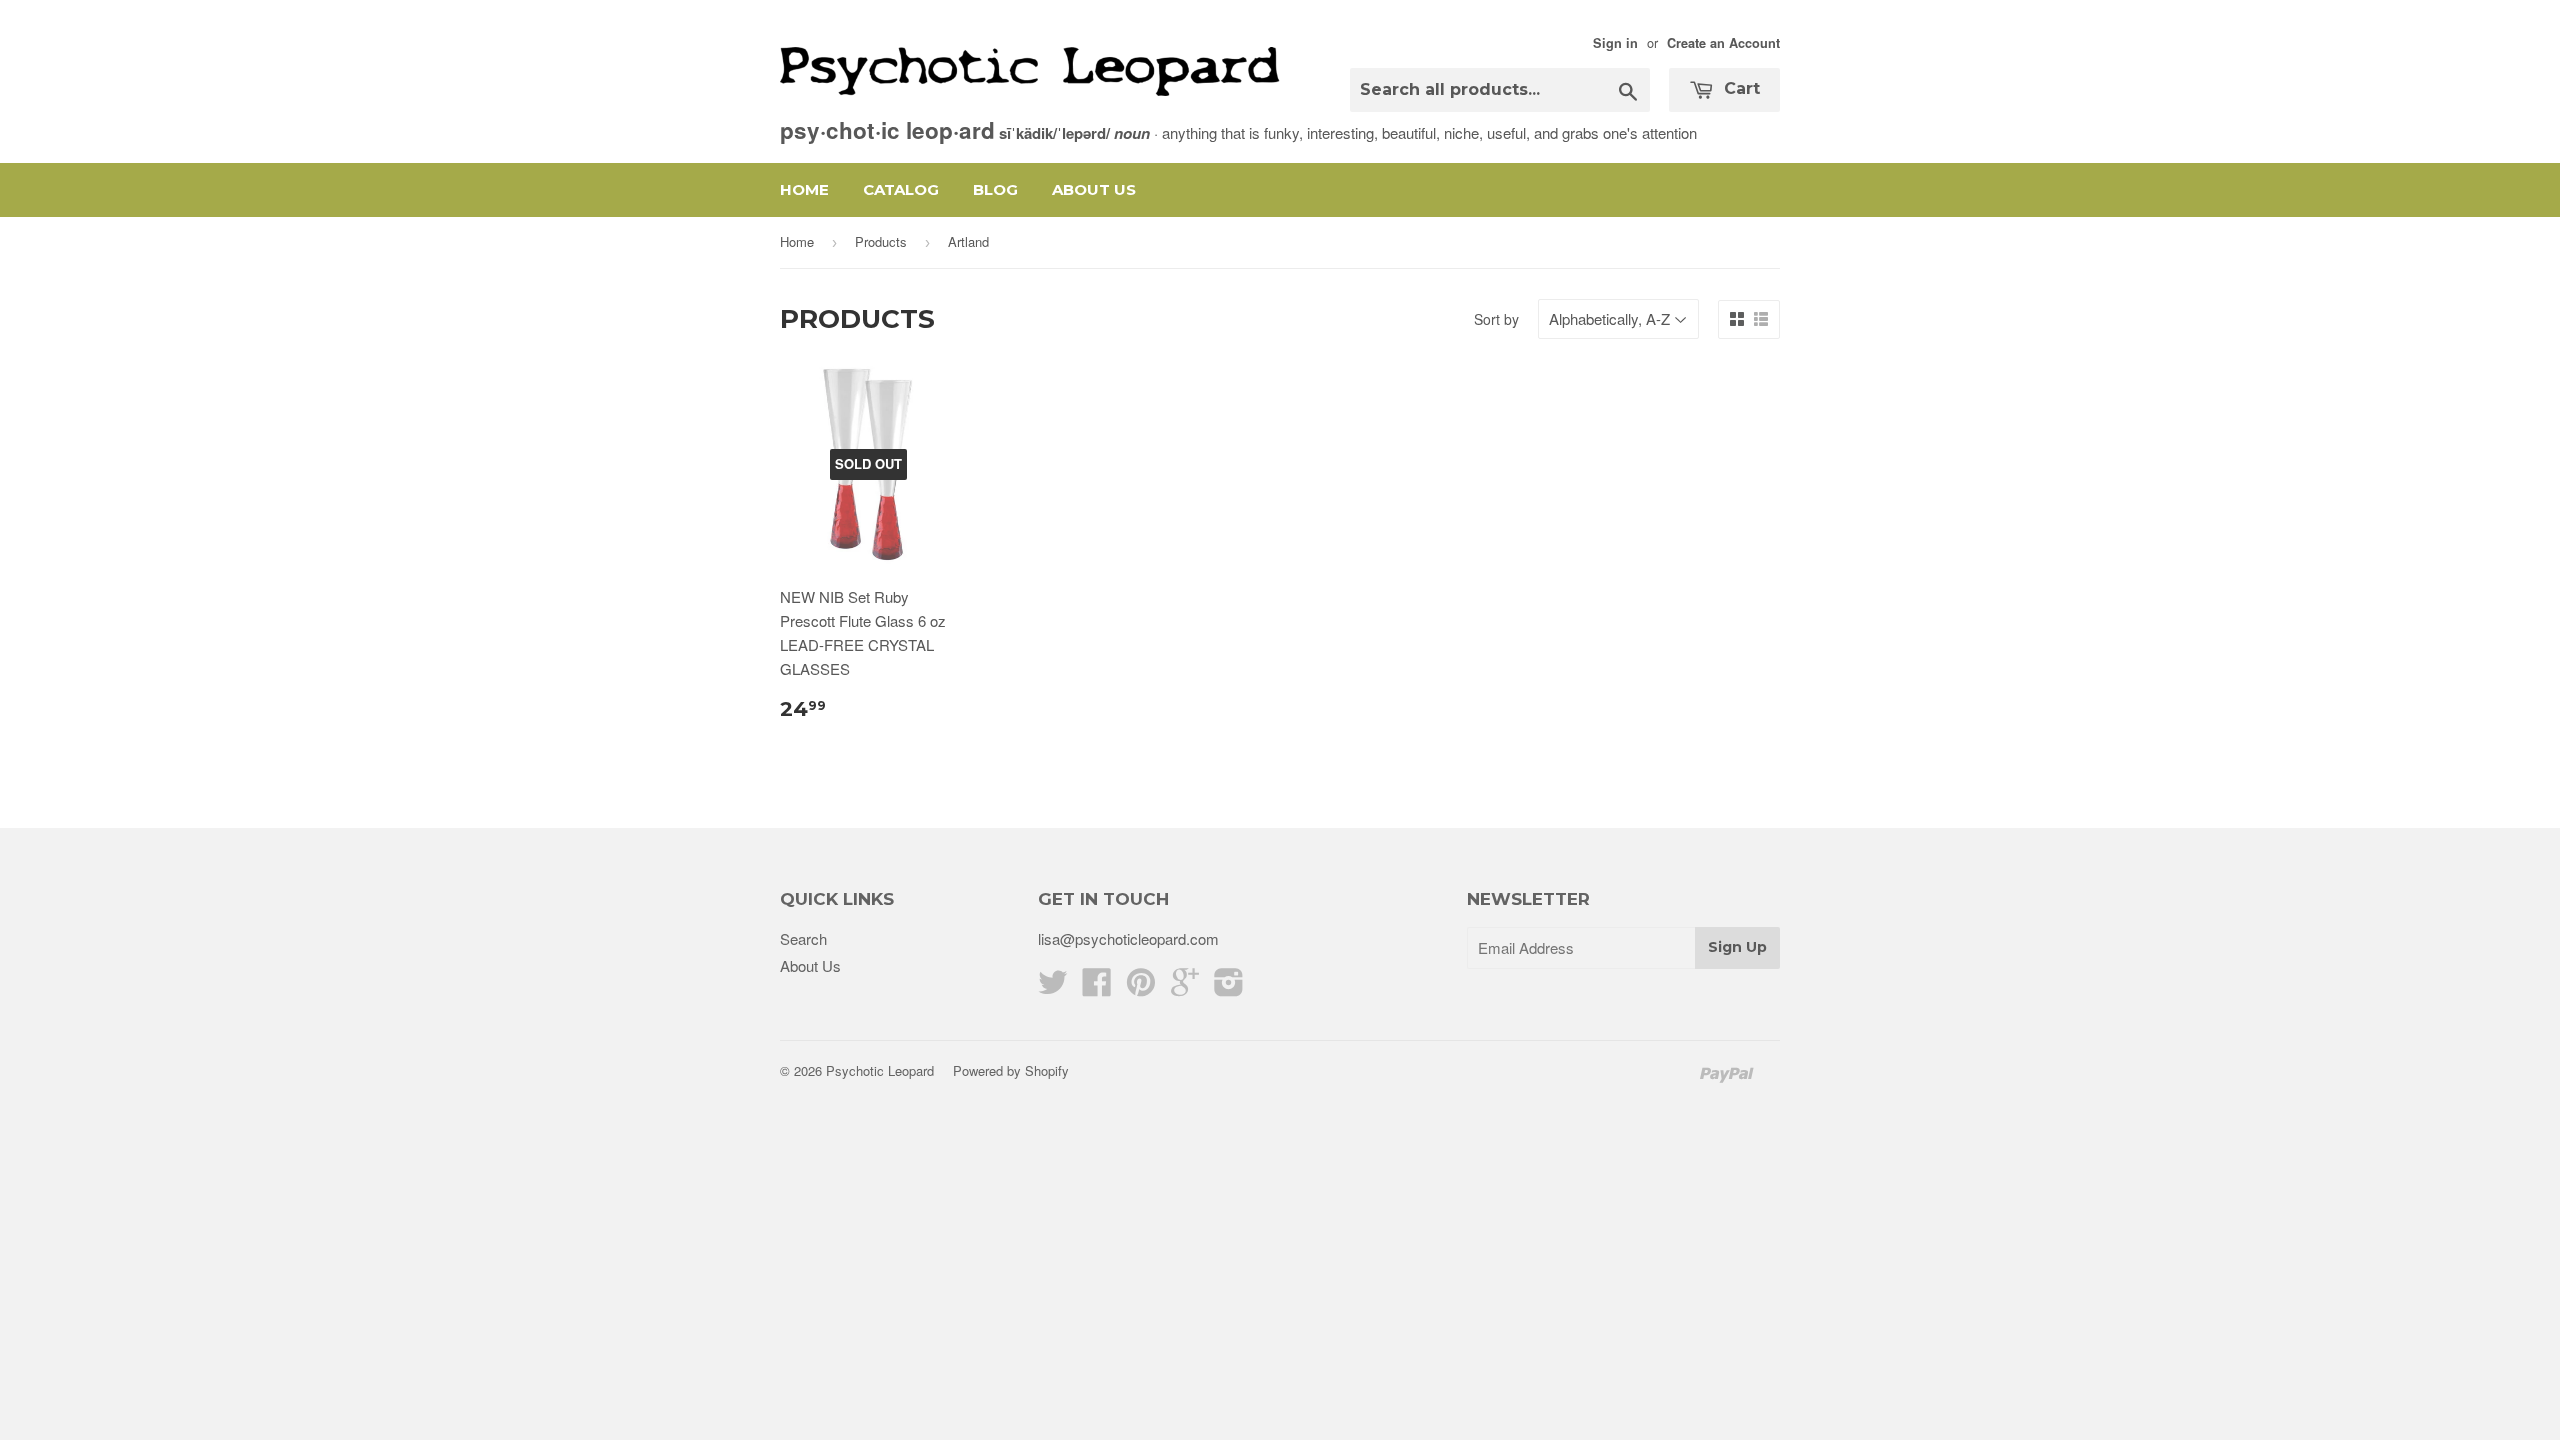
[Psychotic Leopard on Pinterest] (1141, 987)
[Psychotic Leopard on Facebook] (1097, 987)
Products (881, 241)
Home (804, 189)
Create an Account (1723, 43)
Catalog (901, 189)
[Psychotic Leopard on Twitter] (1053, 987)
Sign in (1615, 43)
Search (803, 938)
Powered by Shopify (1011, 1070)
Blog (995, 189)
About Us (1094, 189)
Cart (1739, 88)
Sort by (1496, 319)
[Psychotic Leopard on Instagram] (1229, 987)
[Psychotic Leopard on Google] (1185, 987)
